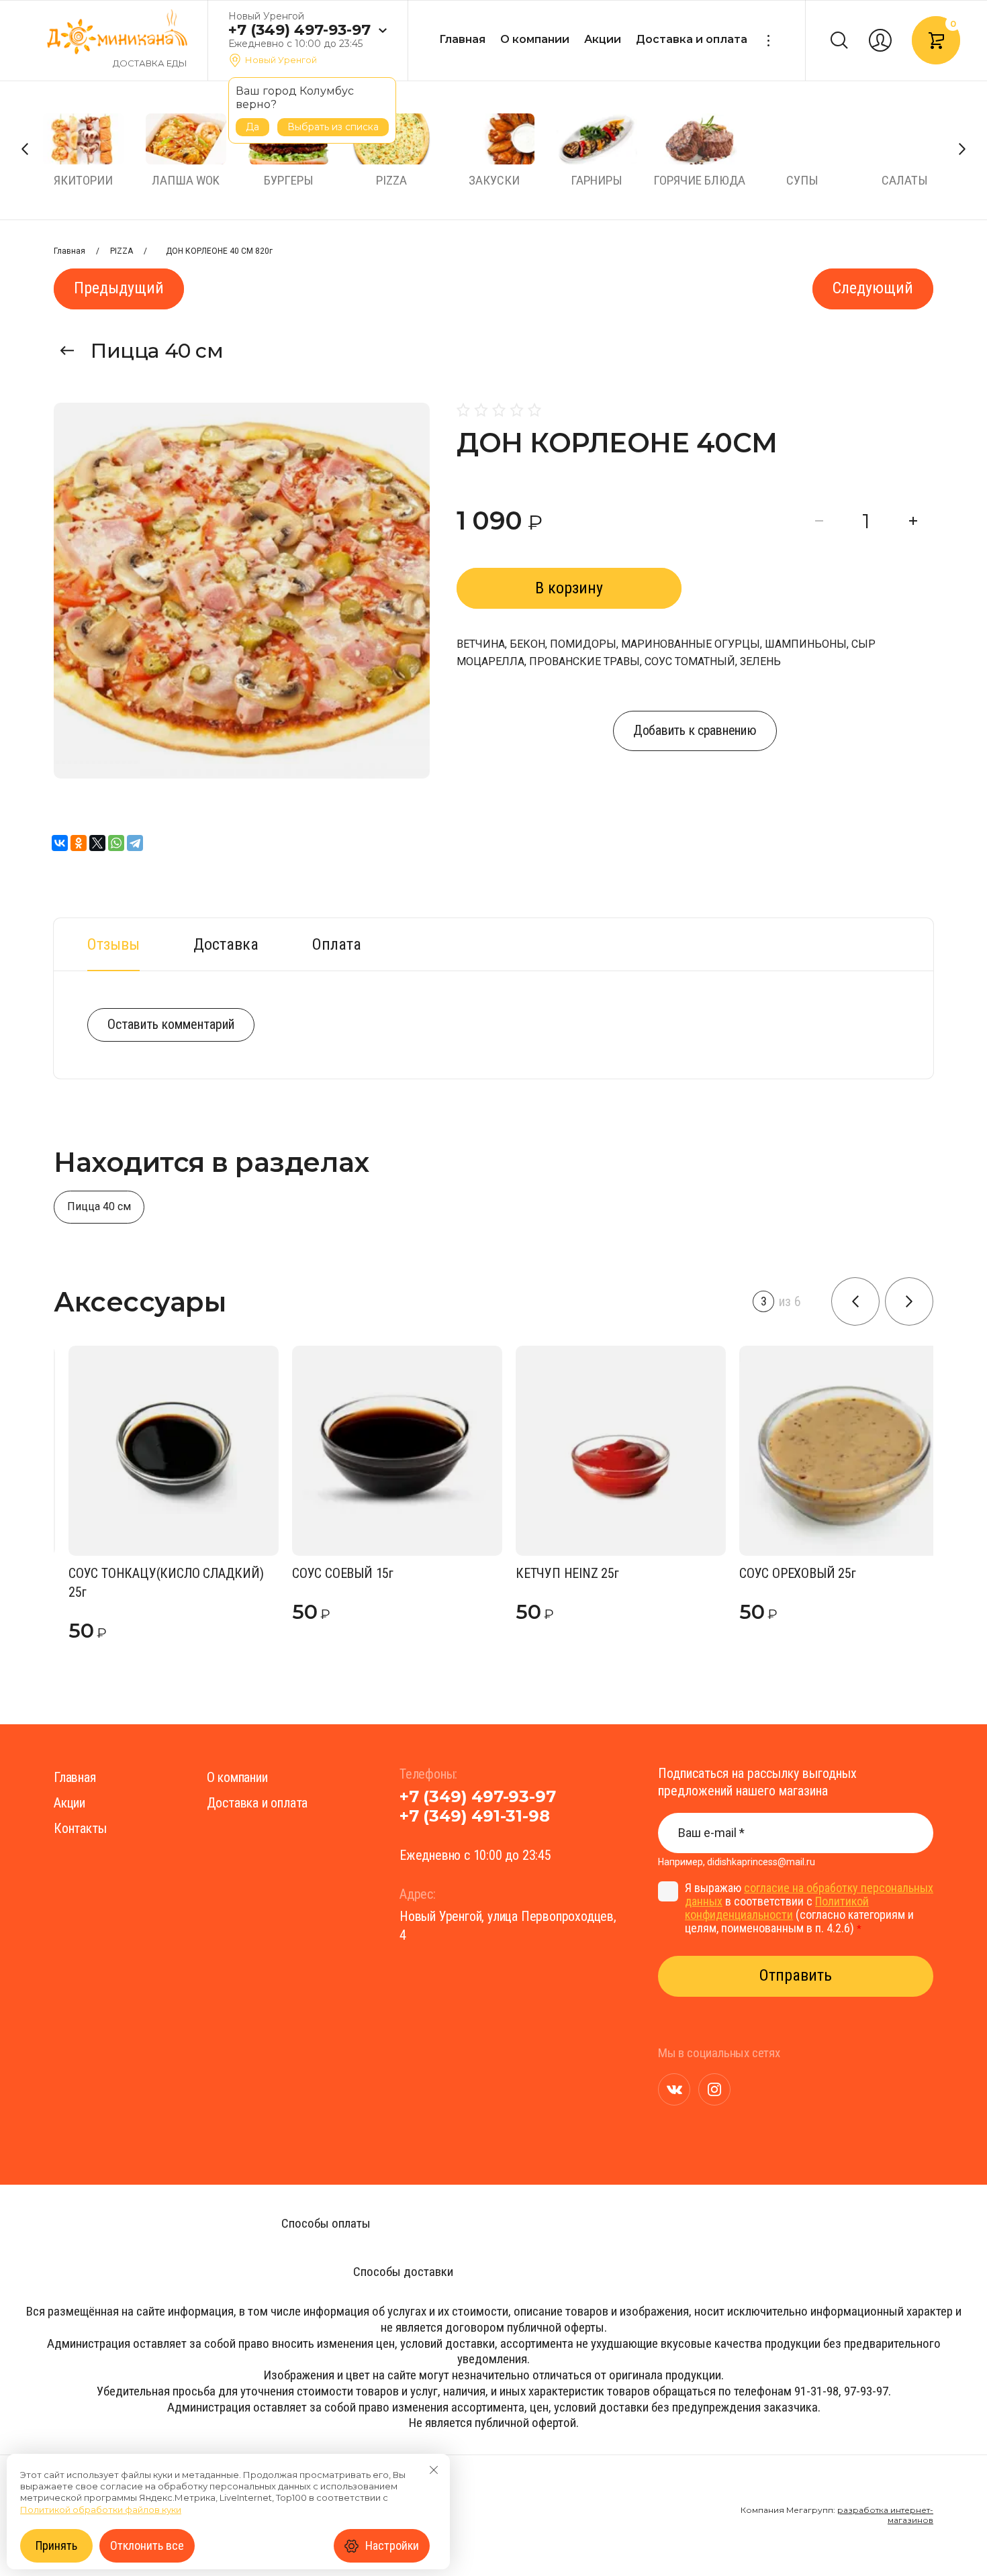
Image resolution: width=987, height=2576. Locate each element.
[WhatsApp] (116, 843)
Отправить (796, 1975)
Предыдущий (119, 288)
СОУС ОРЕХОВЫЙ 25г (783, 1573)
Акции (603, 39)
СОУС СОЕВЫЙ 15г (328, 1573)
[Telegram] (135, 843)
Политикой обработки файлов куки (101, 2510)
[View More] (768, 41)
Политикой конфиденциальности (777, 1908)
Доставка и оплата (692, 39)
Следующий (873, 288)
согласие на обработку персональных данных (809, 1894)
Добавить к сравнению (695, 730)
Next (962, 149)
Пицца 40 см (157, 351)
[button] (382, 31)
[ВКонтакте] (60, 843)
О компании (535, 39)
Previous (25, 149)
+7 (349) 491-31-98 (474, 1816)
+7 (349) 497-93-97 (299, 30)
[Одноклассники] (79, 843)
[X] (97, 843)
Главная (462, 39)
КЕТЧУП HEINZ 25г (553, 1573)
